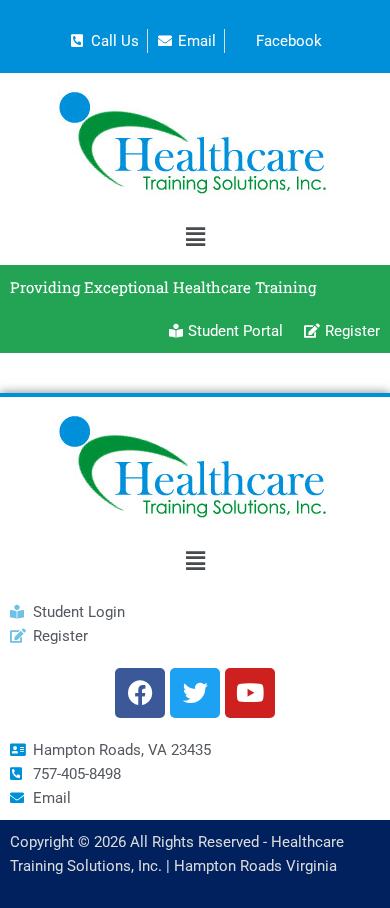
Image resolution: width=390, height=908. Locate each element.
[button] (195, 236)
